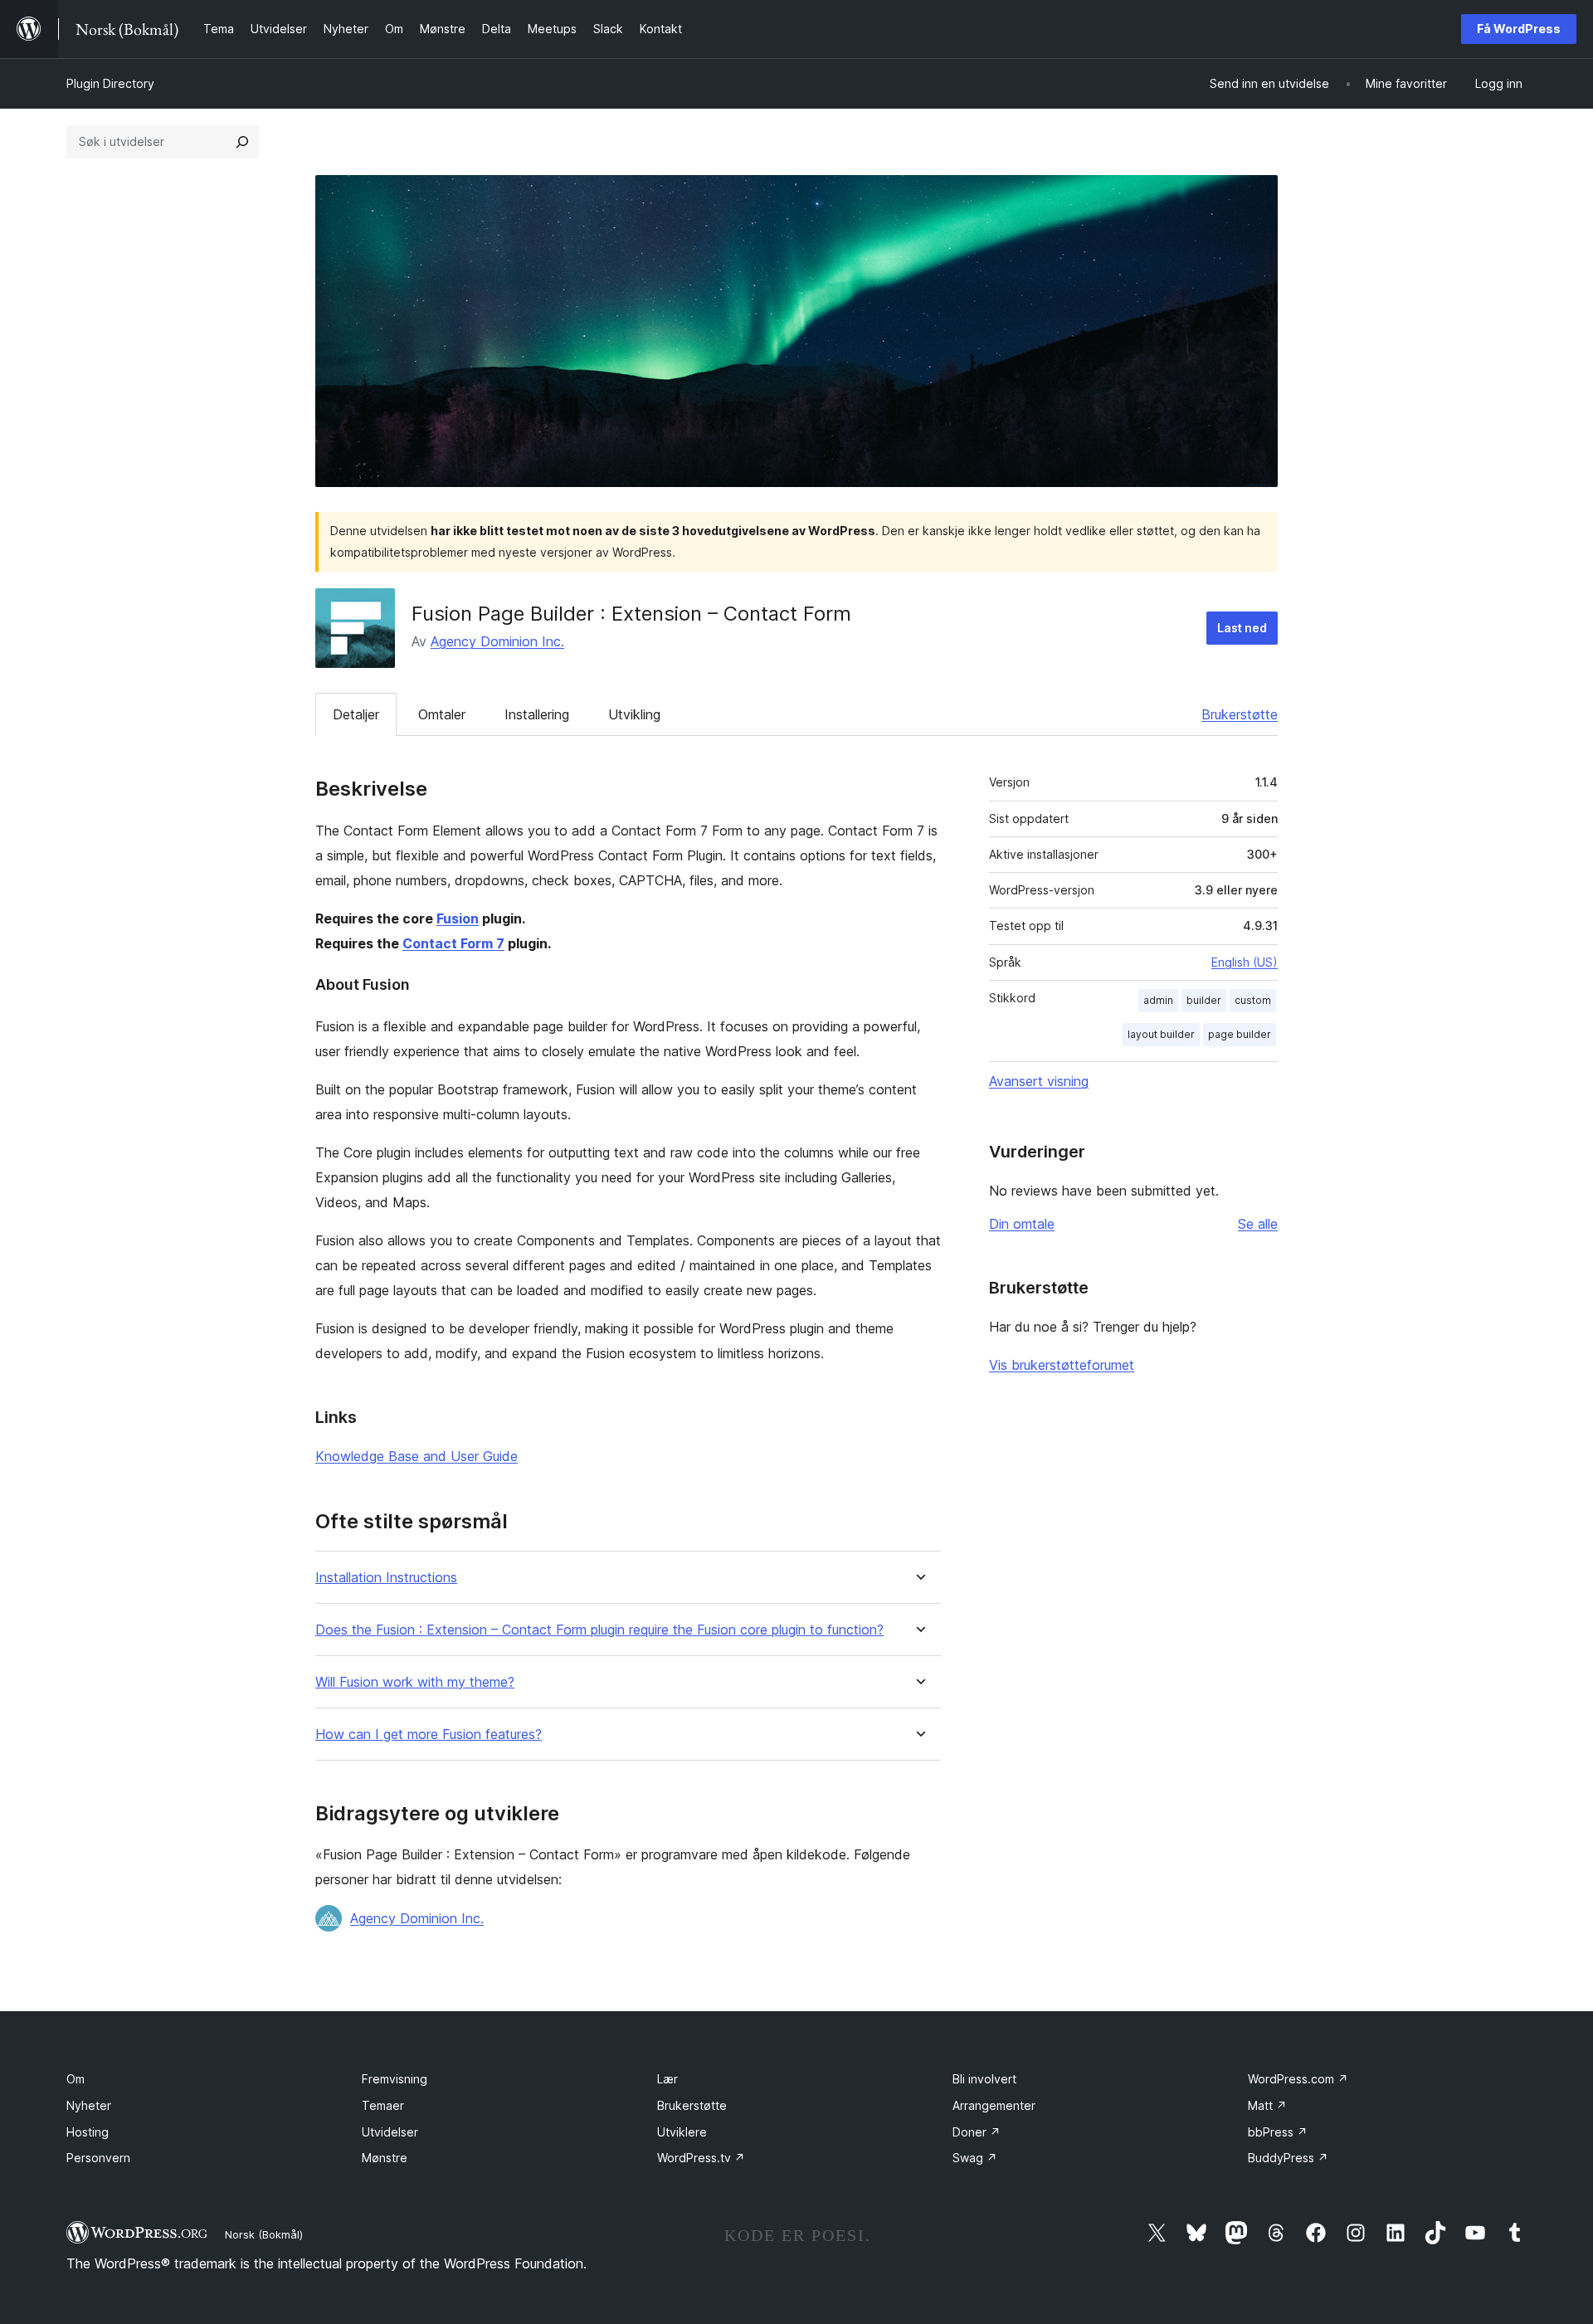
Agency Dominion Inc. (497, 641)
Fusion (458, 918)
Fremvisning (395, 2079)
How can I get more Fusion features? (429, 1734)
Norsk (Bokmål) (264, 2234)
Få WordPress (1519, 29)
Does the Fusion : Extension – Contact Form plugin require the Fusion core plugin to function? (599, 1630)
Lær (667, 2079)
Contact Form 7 (453, 943)
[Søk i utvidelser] (242, 142)
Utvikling (634, 714)
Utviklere (682, 2132)
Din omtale (1022, 1224)
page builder (1240, 1034)
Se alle (1258, 1224)
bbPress (1278, 2132)
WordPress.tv (701, 2158)
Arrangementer (994, 2105)
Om (76, 2079)
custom (1253, 1000)
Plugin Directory (110, 83)
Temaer (383, 2105)
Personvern (98, 2158)
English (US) (1245, 962)
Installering (537, 714)
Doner (977, 2132)
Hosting (88, 2132)
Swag (975, 2158)
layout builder (1161, 1034)
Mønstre (385, 2158)
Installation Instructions (386, 1578)
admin (1158, 1000)
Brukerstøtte (1240, 714)
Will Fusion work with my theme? (415, 1682)
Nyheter (89, 2105)
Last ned (1242, 628)
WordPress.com (1298, 2079)
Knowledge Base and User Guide (417, 1456)
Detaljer (356, 714)
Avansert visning (1039, 1081)
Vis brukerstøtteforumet (1062, 1365)
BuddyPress (1288, 2158)
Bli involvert (984, 2079)
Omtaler (442, 714)
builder (1204, 1000)
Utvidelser (390, 2132)
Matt (1267, 2105)
